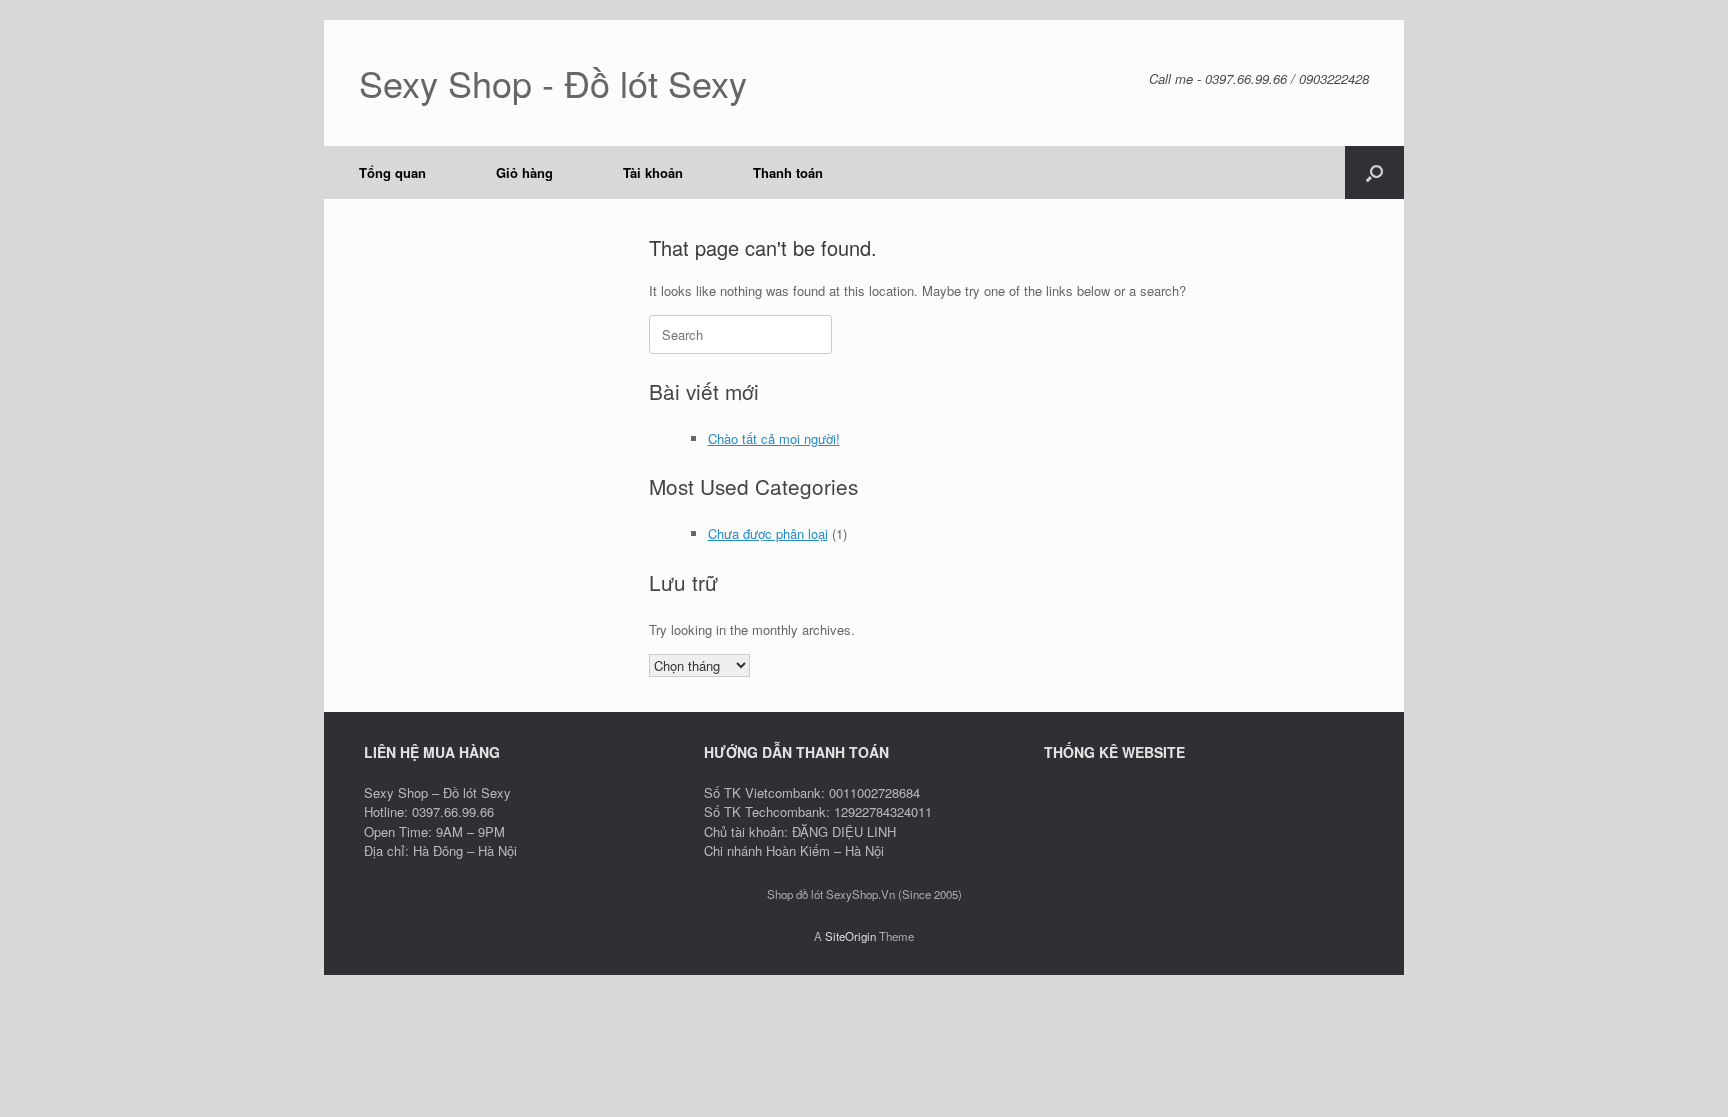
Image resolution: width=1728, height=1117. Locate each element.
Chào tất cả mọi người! (774, 438)
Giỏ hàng (524, 172)
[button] (1374, 172)
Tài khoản (653, 172)
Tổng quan (392, 172)
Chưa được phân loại (768, 533)
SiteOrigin (850, 936)
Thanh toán (788, 172)
